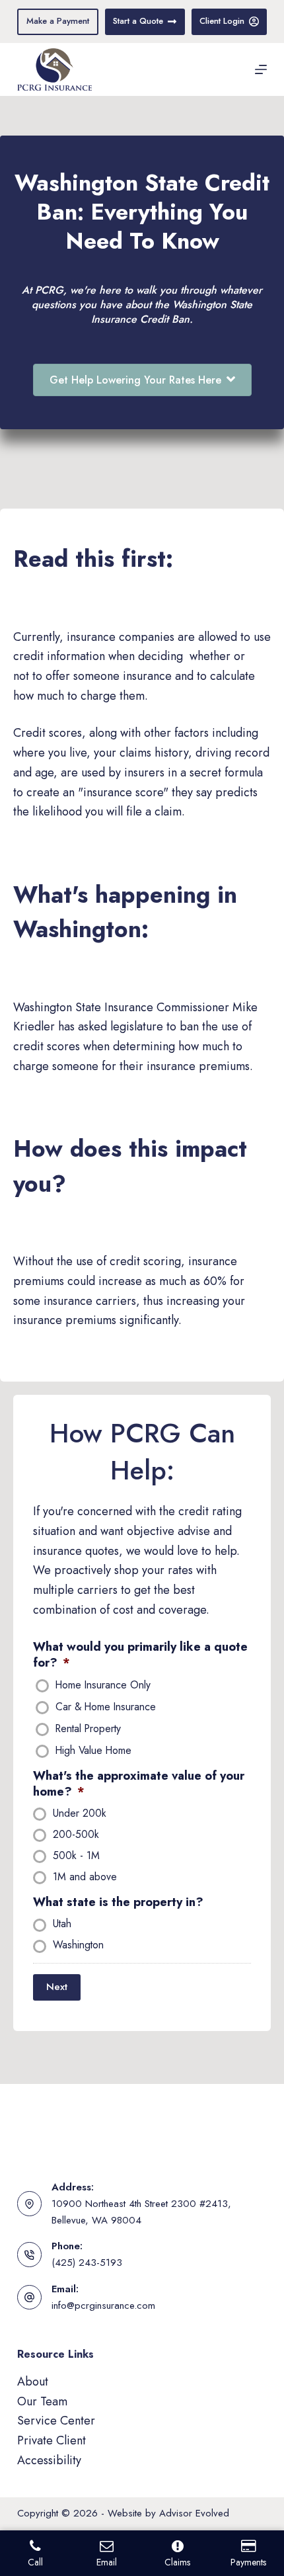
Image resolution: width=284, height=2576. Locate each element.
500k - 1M (76, 1856)
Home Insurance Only (103, 1686)
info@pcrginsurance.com (103, 2306)
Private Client (52, 2440)
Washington (78, 1946)
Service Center (56, 2421)
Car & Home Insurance (106, 1708)
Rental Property (88, 1729)
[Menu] (261, 69)
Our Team (42, 2401)
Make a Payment (58, 21)
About (33, 2382)
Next (57, 1987)
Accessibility (49, 2460)
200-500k (76, 1835)
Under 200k (80, 1814)
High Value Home (93, 1751)
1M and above (85, 1878)
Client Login (222, 21)
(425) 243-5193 (87, 2263)
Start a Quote (138, 21)
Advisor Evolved (194, 2513)
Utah (62, 1925)
